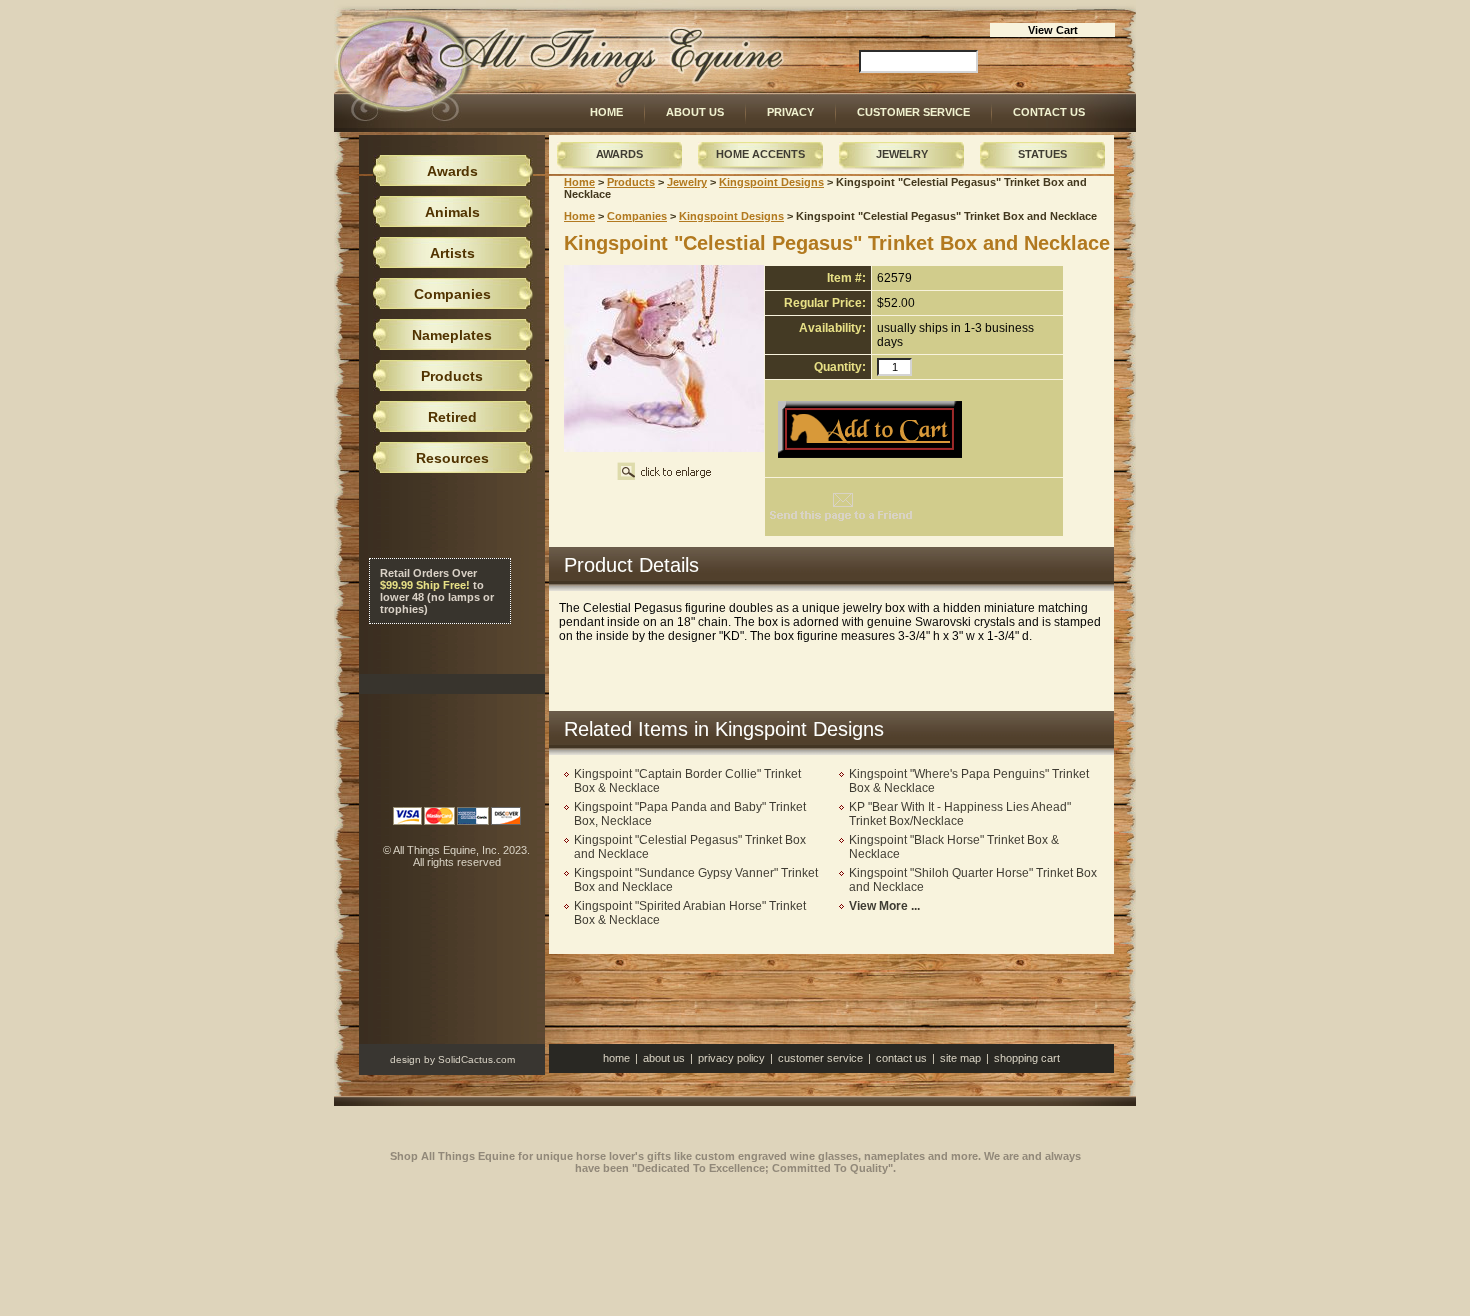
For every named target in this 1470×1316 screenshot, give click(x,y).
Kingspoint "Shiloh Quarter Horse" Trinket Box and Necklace (973, 880)
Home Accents (760, 154)
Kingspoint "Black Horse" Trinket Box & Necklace (954, 847)
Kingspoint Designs (771, 182)
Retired (452, 417)
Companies (637, 216)
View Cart (1053, 30)
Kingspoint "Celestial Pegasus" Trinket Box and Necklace (690, 847)
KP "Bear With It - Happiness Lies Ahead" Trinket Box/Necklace (960, 814)
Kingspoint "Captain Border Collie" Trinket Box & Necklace (687, 781)
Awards (619, 154)
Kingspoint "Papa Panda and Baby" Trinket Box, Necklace (690, 814)
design (405, 1059)
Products (631, 182)
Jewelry (902, 154)
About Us (695, 112)
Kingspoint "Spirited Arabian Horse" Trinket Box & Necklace (690, 913)
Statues (1042, 154)
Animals (452, 212)
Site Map (960, 1058)
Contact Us (1049, 112)
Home (606, 112)
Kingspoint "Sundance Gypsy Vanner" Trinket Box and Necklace (696, 880)
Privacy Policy (731, 1058)
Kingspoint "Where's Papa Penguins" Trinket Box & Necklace (969, 781)
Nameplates (452, 335)
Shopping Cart (1027, 1058)
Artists (452, 253)
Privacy (790, 112)
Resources (452, 458)
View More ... (884, 906)
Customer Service (913, 112)
